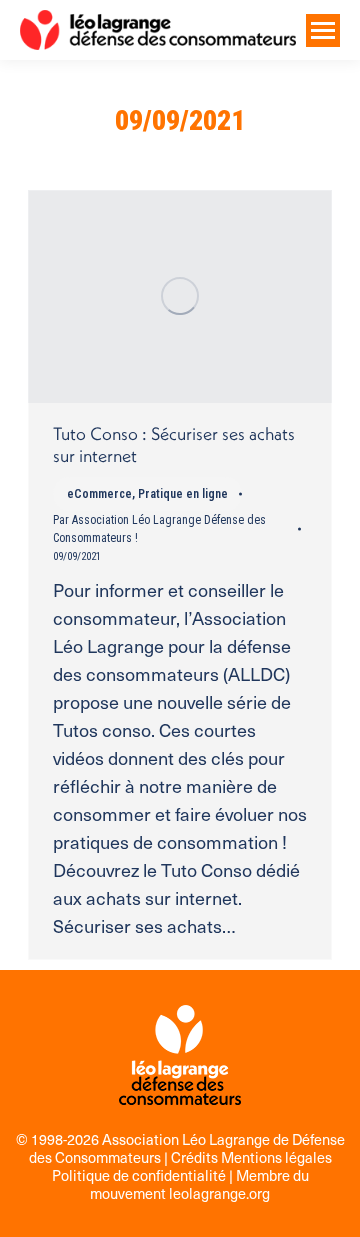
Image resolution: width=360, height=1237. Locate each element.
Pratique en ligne (183, 494)
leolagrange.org (219, 1193)
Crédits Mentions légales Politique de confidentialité (192, 1166)
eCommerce (99, 494)
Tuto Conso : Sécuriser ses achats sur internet (174, 444)
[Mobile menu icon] (323, 30)
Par (159, 529)
